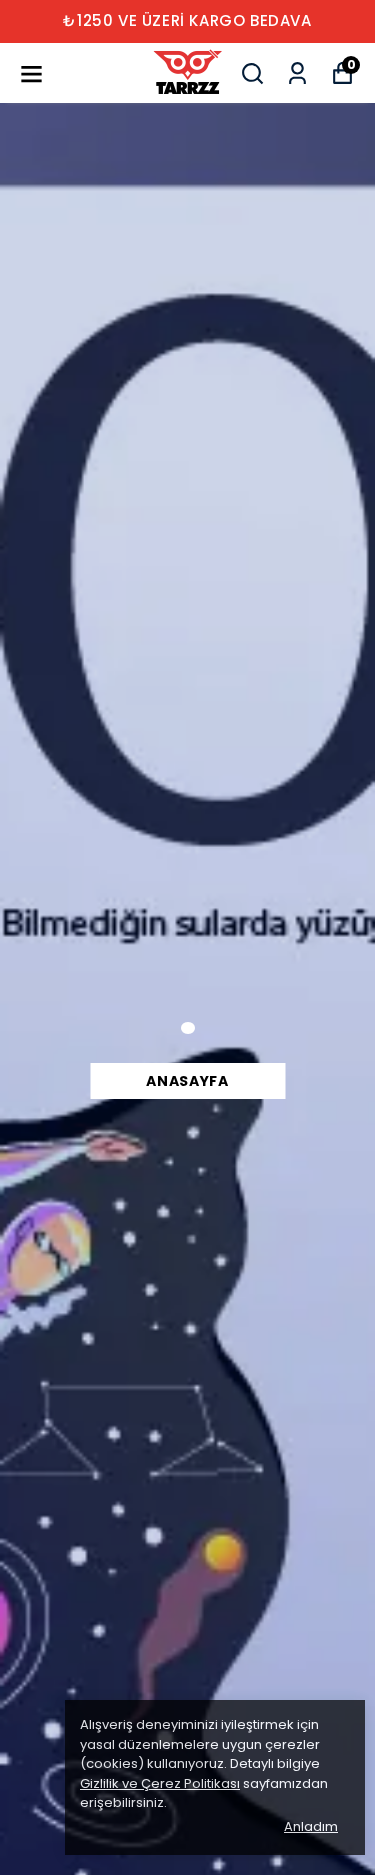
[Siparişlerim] (297, 73)
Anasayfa (187, 1081)
